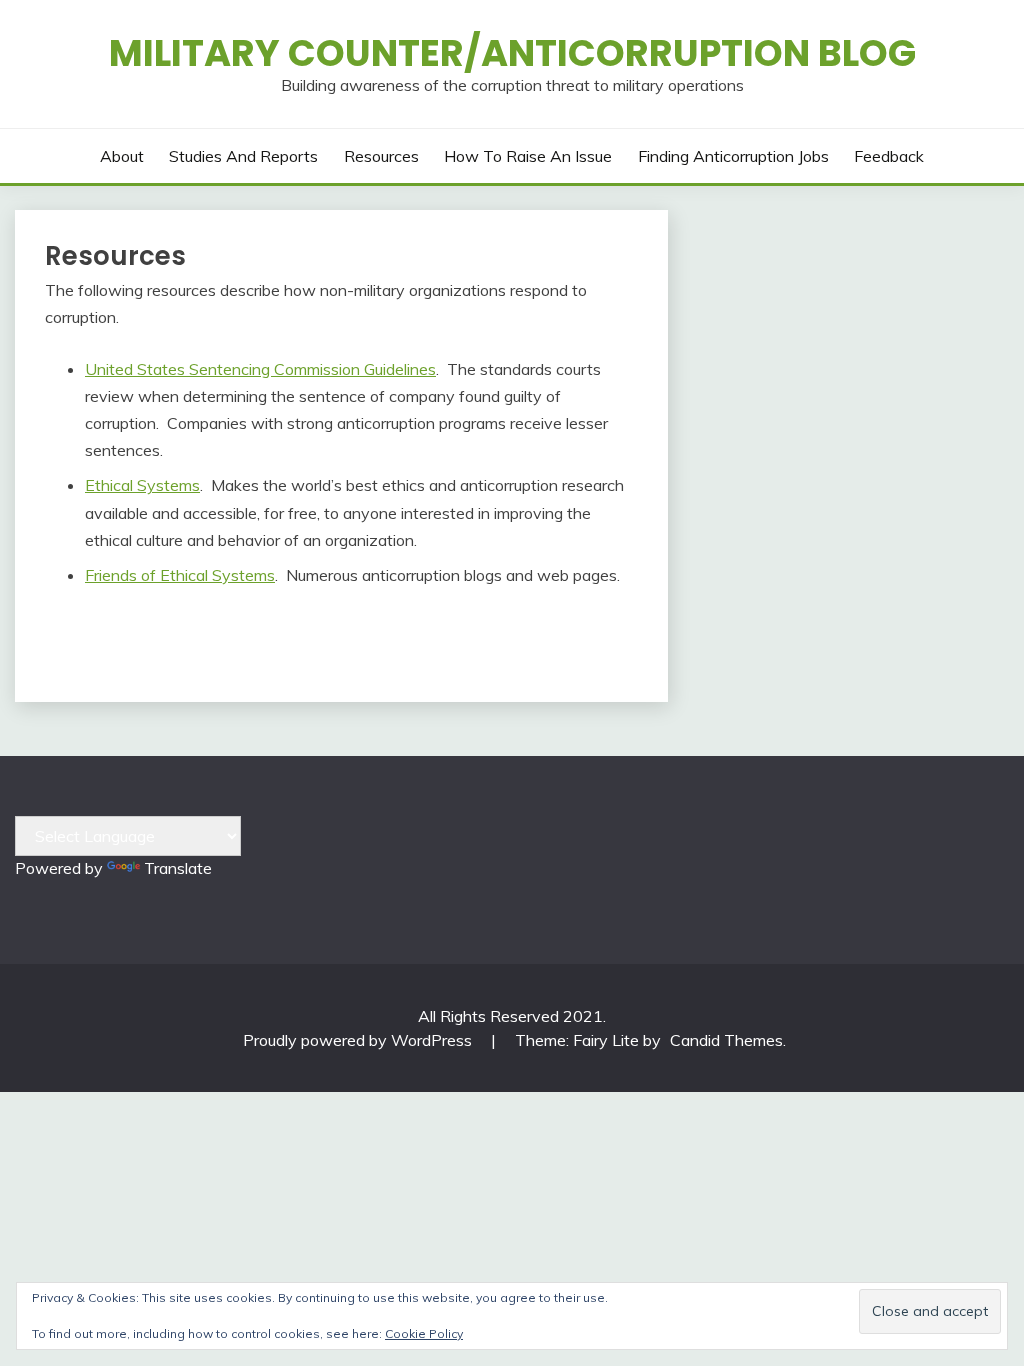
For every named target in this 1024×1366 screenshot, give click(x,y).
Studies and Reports (243, 156)
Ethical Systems (142, 485)
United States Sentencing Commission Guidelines (260, 369)
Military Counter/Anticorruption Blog (512, 53)
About (122, 156)
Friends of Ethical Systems (180, 575)
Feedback (889, 156)
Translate (178, 868)
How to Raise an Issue (528, 156)
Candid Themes (726, 1040)
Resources (381, 156)
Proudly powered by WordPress (359, 1040)
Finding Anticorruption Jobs (733, 156)
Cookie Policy (424, 1333)
